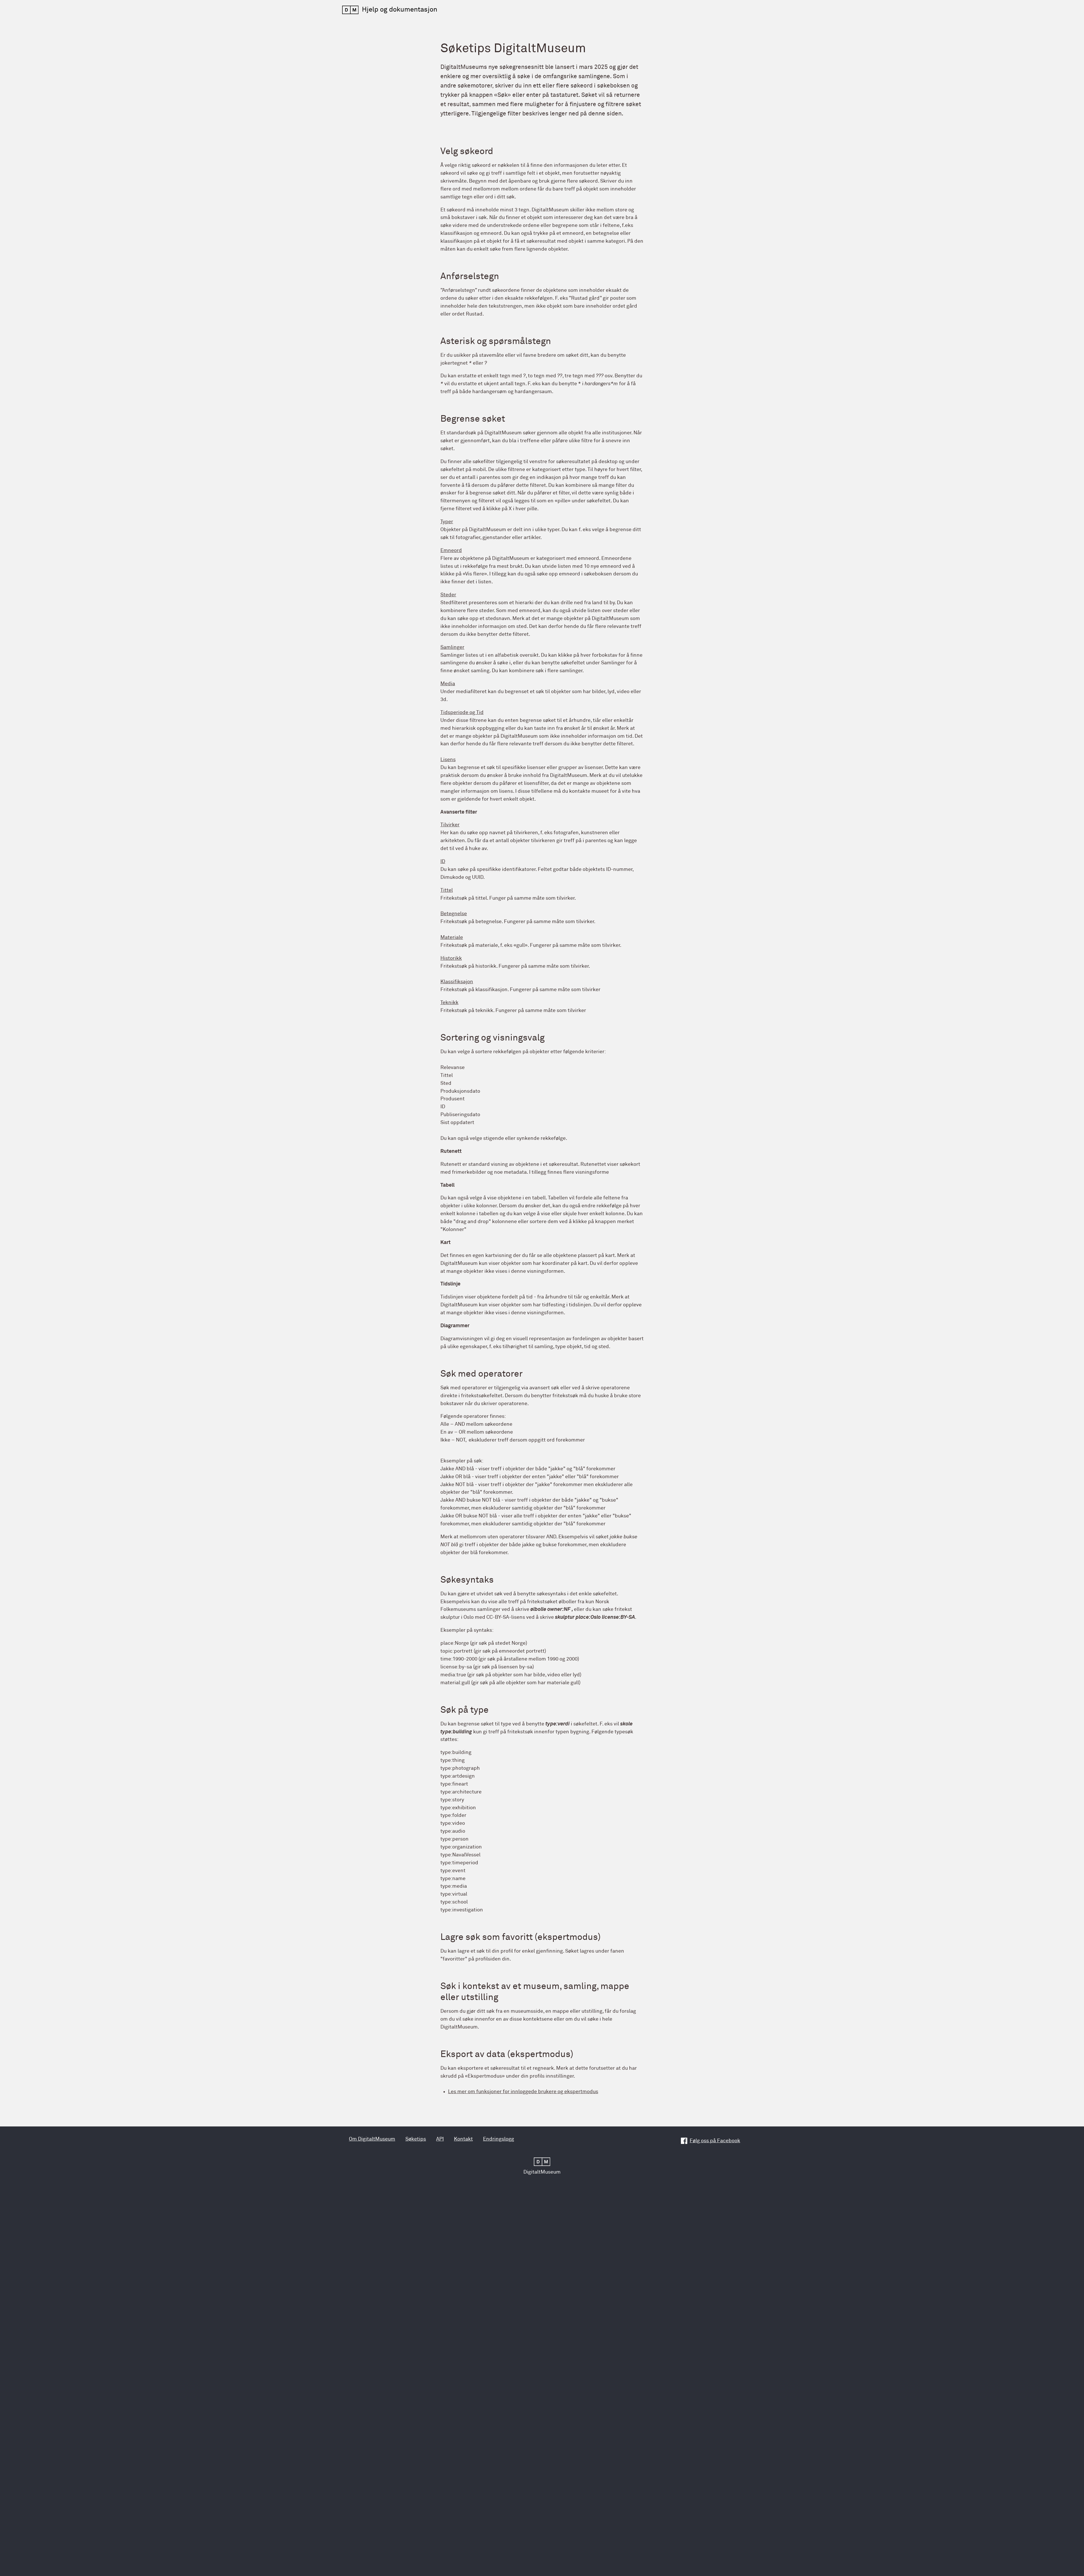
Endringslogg (499, 2139)
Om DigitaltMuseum (372, 2139)
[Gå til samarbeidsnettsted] (542, 2160)
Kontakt (463, 2139)
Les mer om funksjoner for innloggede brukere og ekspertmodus (523, 2092)
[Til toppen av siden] (1056, 2546)
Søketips (416, 2139)
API (440, 2139)
